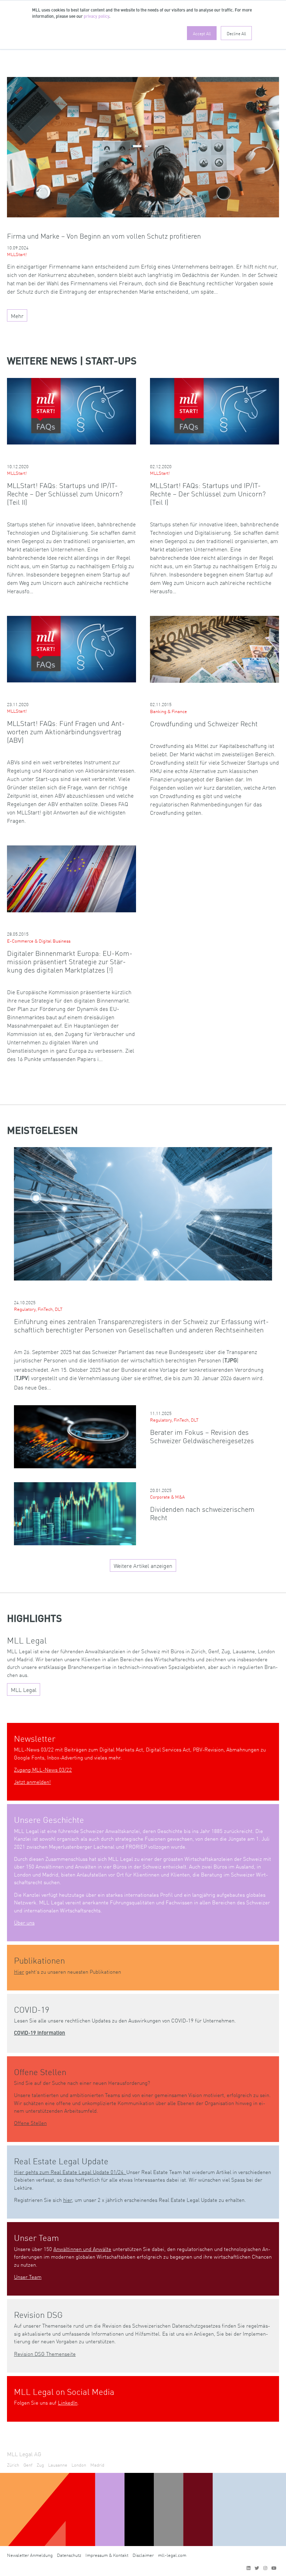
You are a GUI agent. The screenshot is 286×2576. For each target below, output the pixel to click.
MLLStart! (17, 254)
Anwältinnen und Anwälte (82, 2249)
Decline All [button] (236, 33)
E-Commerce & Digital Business (39, 941)
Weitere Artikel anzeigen (143, 1565)
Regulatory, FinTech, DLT (38, 1309)
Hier (19, 1971)
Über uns (24, 1922)
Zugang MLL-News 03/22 (43, 1769)
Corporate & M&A (167, 1497)
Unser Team (28, 2277)
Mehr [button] (17, 316)
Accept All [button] (202, 33)
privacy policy (96, 17)
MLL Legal (24, 1689)
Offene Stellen (30, 2123)
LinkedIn (68, 2402)
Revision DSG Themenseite (45, 2354)
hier (67, 2200)
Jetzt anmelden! (32, 1782)
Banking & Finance (168, 711)
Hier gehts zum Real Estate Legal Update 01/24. (70, 2172)
